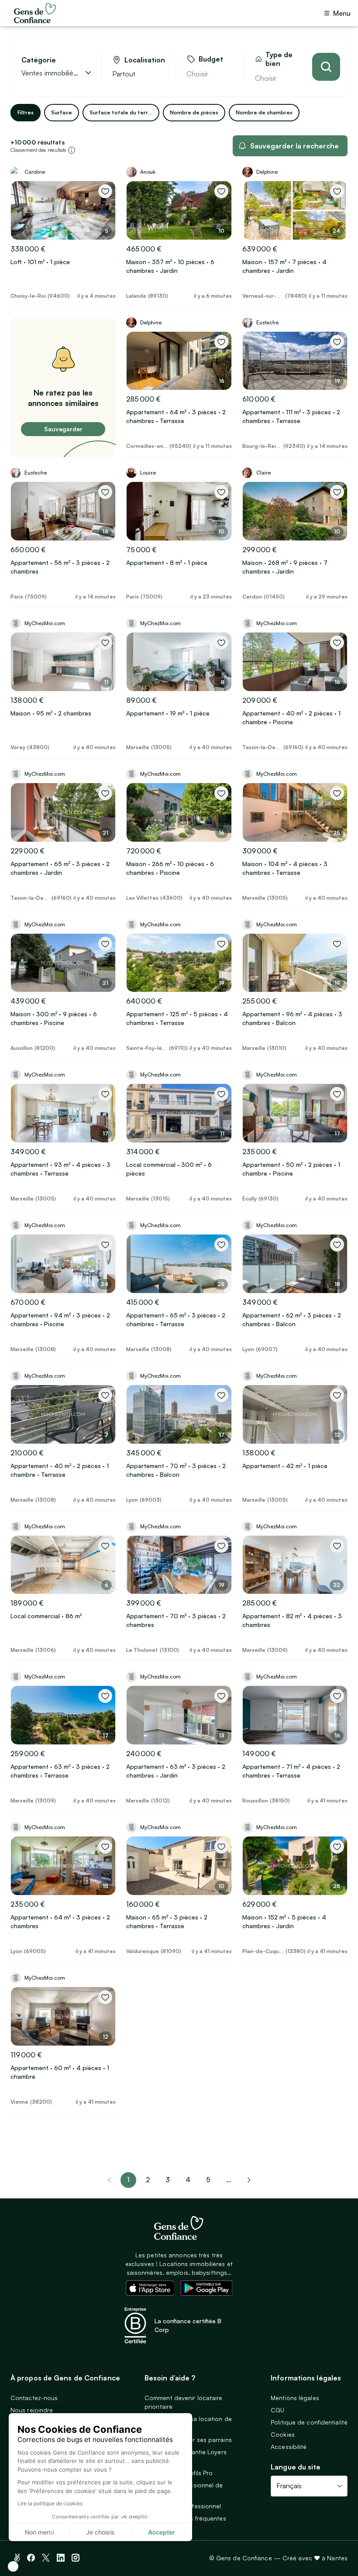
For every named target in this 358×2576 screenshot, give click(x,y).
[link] (249, 2180)
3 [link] (168, 2180)
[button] (13, 2566)
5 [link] (208, 2180)
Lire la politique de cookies (50, 2503)
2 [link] (148, 2180)
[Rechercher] (326, 67)
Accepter (162, 2532)
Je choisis (100, 2532)
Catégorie (39, 60)
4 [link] (188, 2180)
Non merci (39, 2532)
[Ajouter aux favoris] (105, 191)
